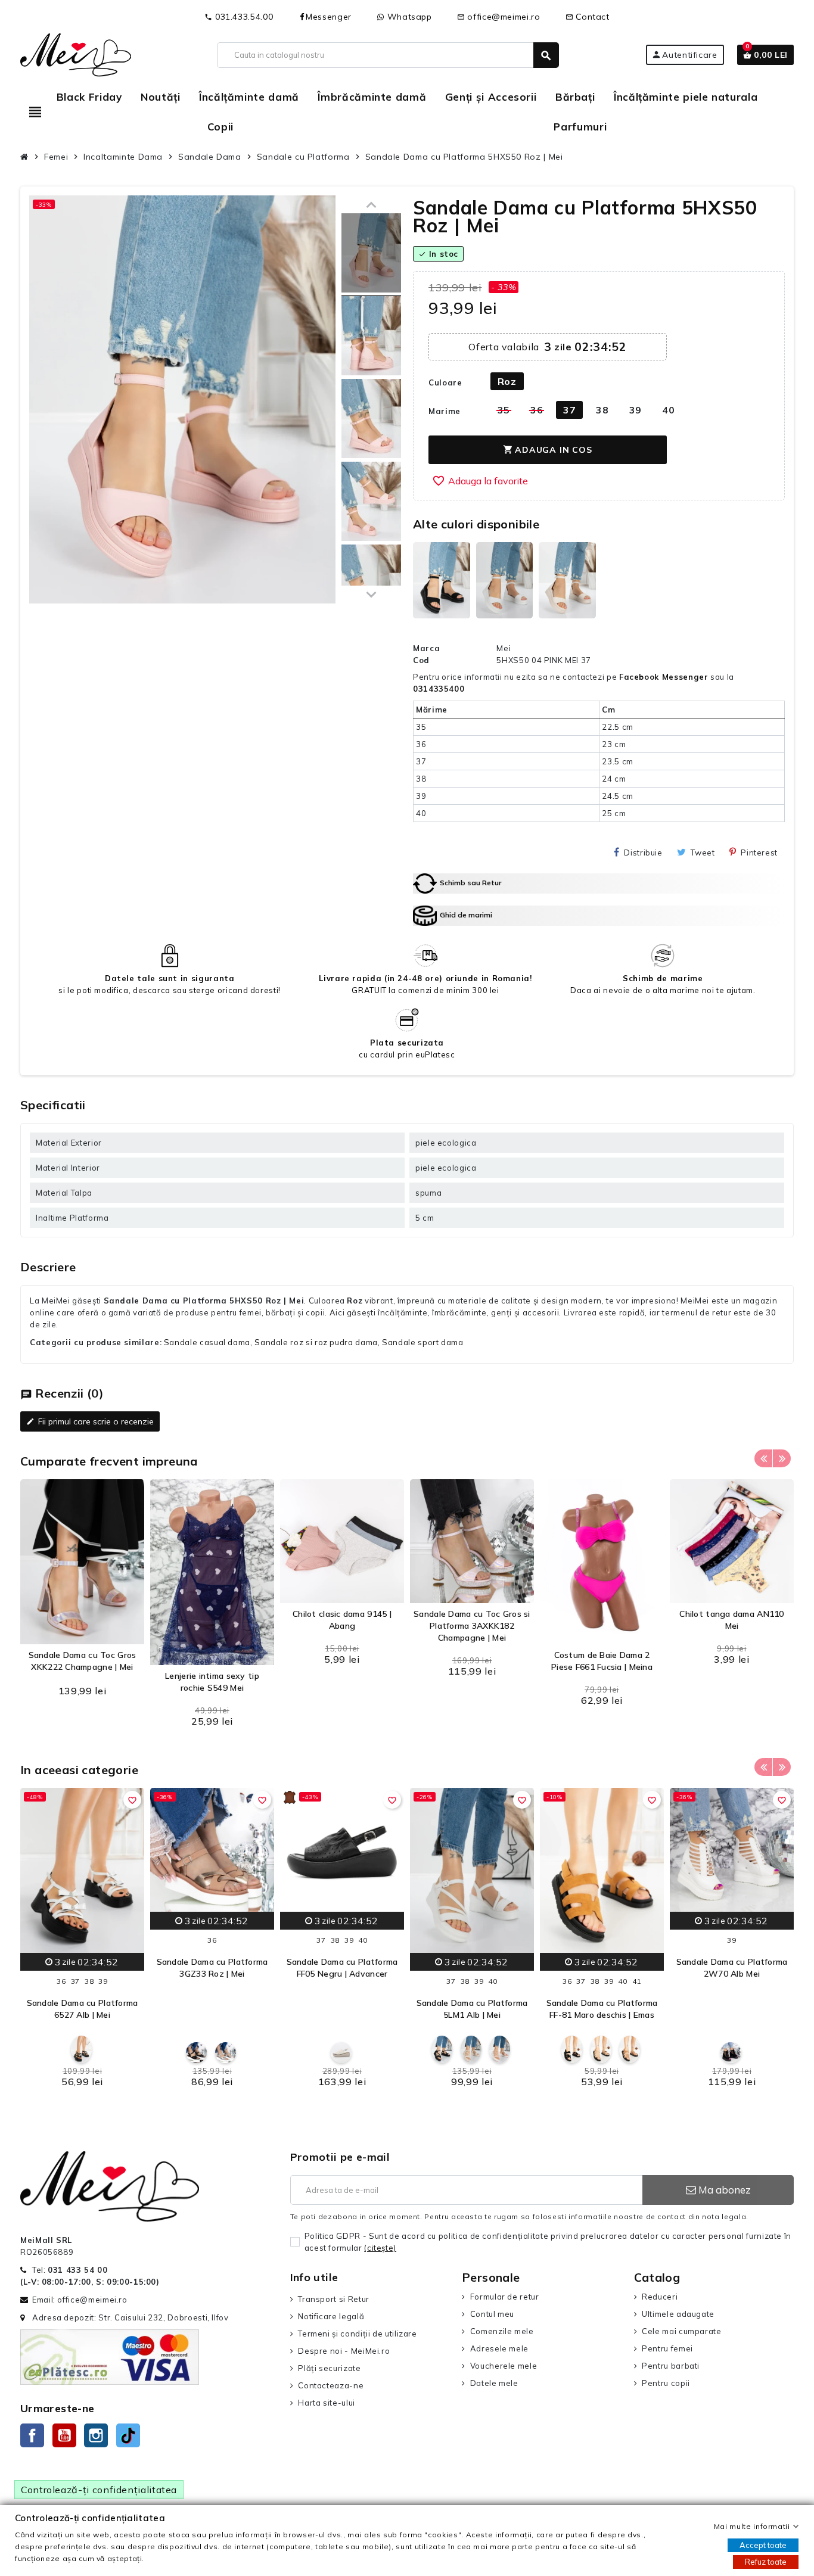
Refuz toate (766, 2562)
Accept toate (763, 2545)
